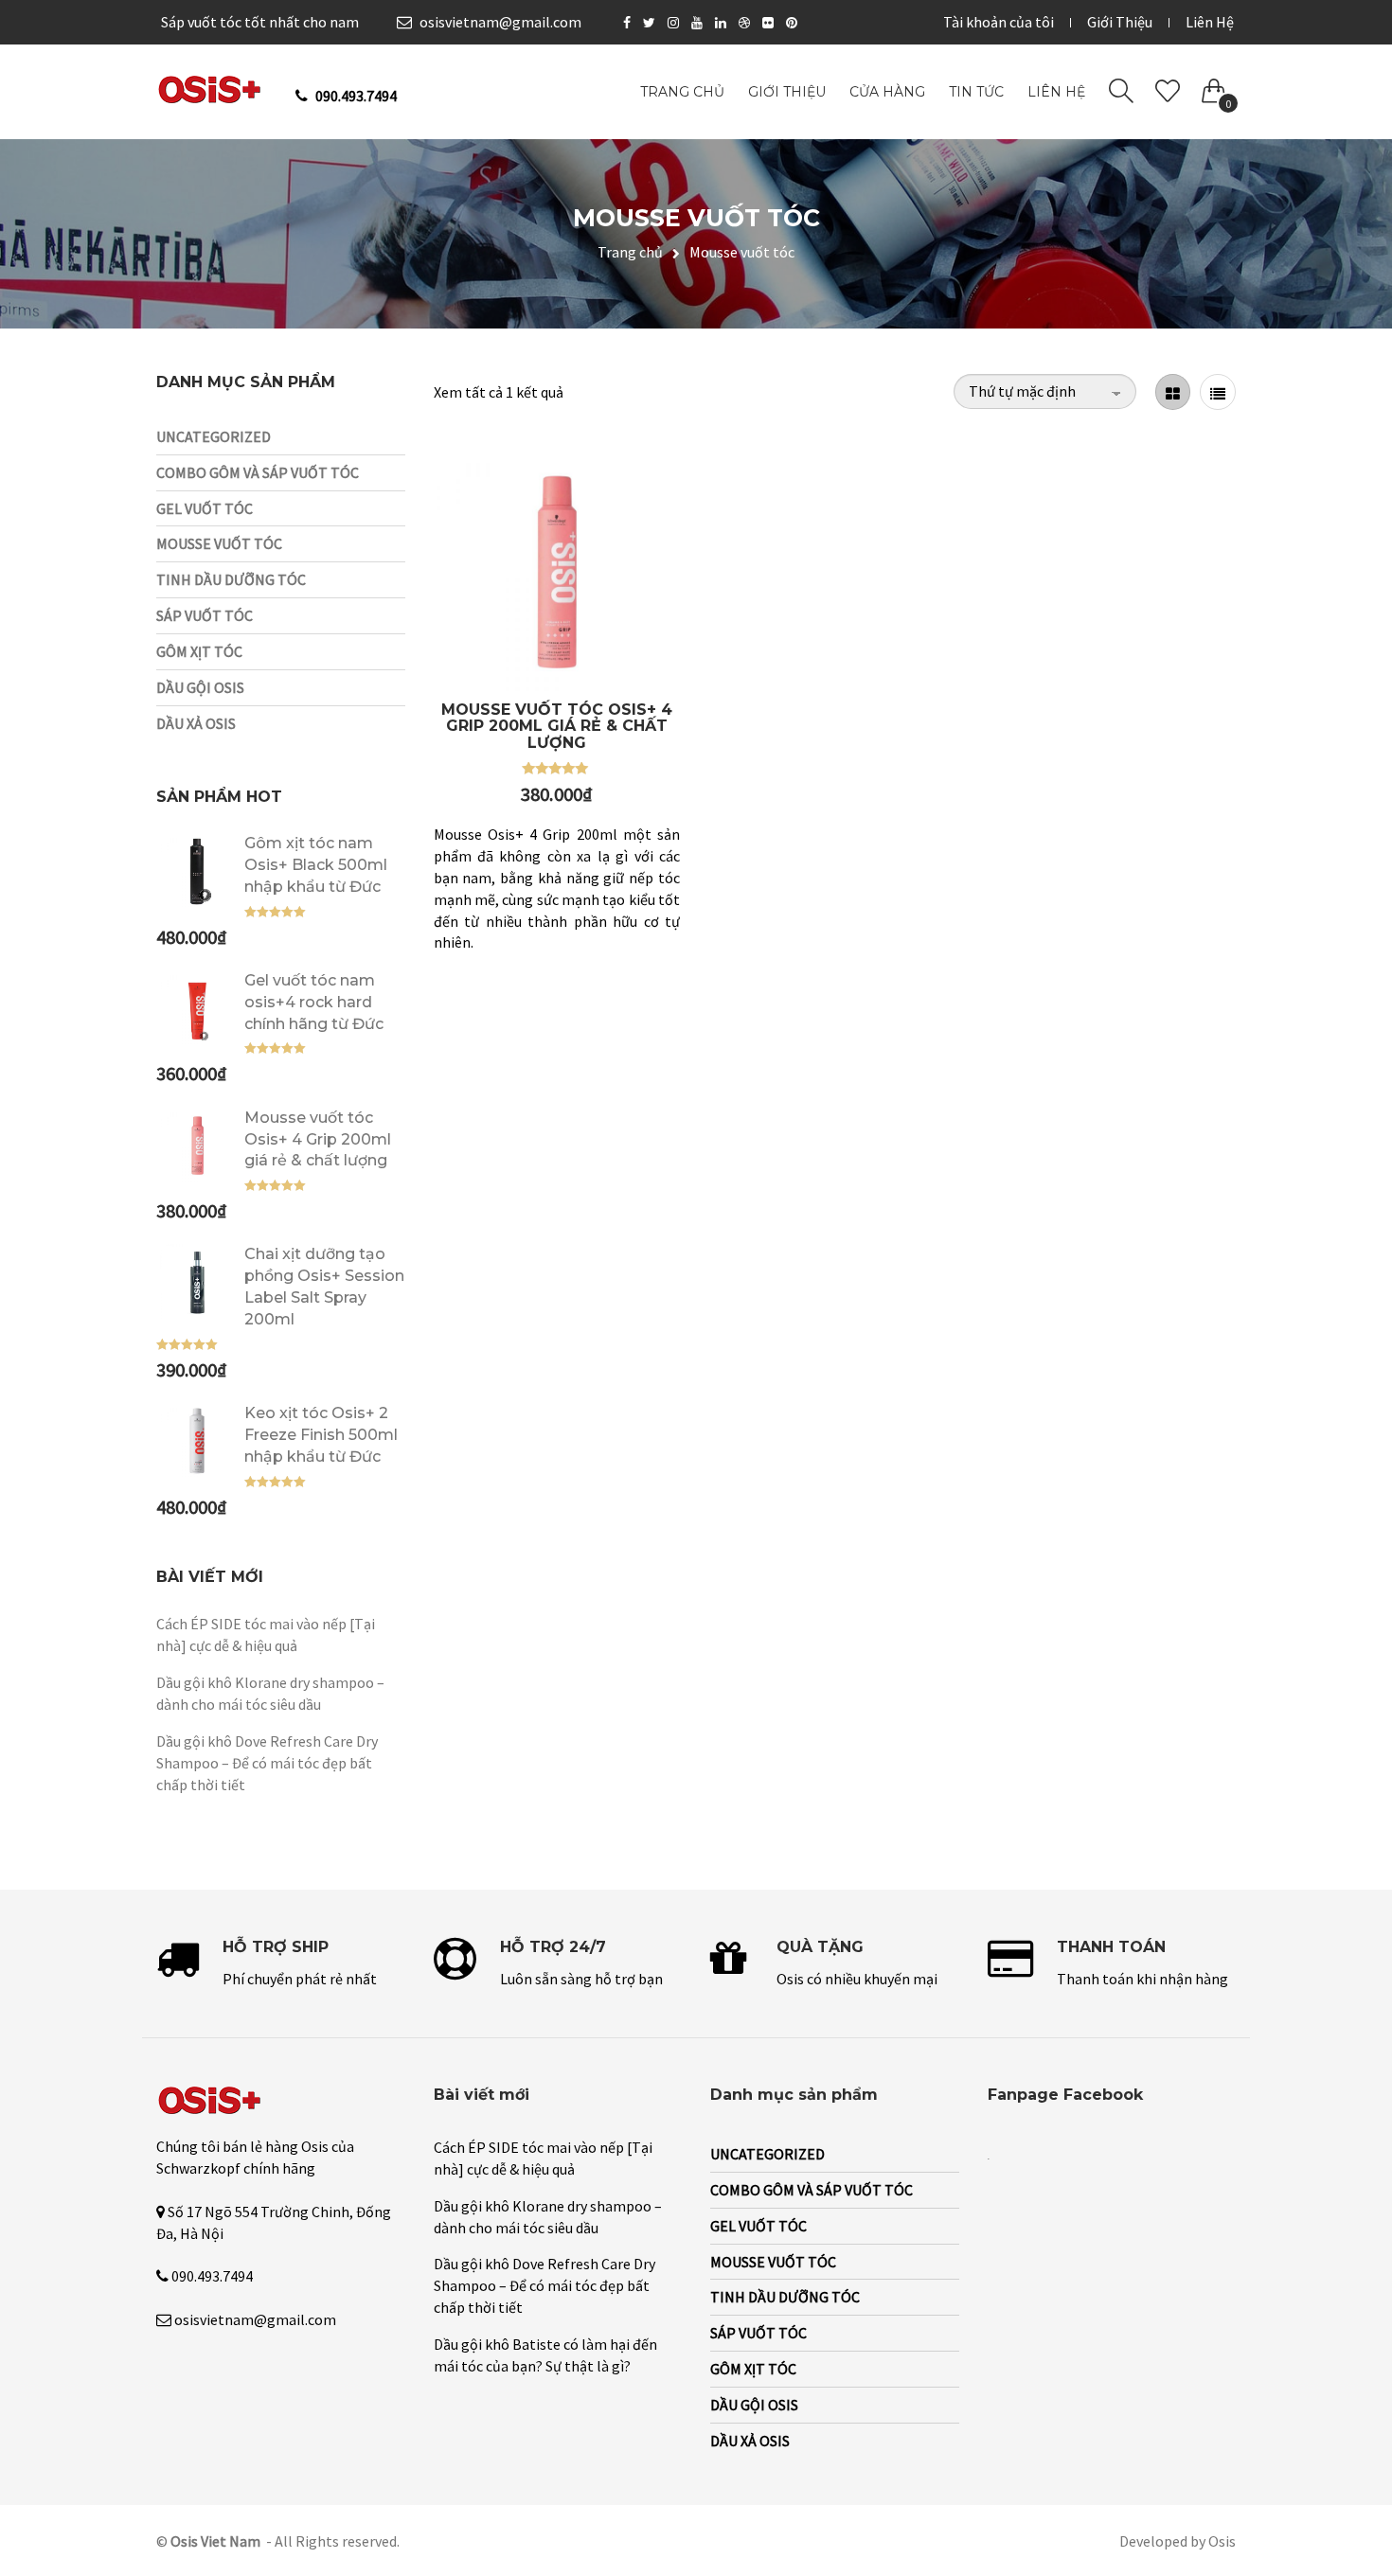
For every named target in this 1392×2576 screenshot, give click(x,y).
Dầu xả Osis (196, 723)
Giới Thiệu (1120, 22)
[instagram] (676, 23)
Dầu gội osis (200, 687)
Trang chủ (630, 252)
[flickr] (770, 23)
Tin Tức (976, 92)
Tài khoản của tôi (999, 22)
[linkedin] (723, 23)
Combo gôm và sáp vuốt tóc (258, 472)
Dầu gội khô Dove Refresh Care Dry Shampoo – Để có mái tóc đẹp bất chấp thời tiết (267, 1763)
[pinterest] (794, 23)
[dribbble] (747, 23)
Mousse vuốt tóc (219, 543)
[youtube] (699, 23)
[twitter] (651, 23)
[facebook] (629, 23)
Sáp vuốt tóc (205, 615)
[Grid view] (1173, 392)
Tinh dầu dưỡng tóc (231, 579)
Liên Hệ (1210, 22)
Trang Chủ (682, 92)
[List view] (1218, 392)
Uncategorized (214, 436)
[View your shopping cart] (1214, 87)
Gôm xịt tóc (199, 651)
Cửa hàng (887, 92)
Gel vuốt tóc (205, 508)
